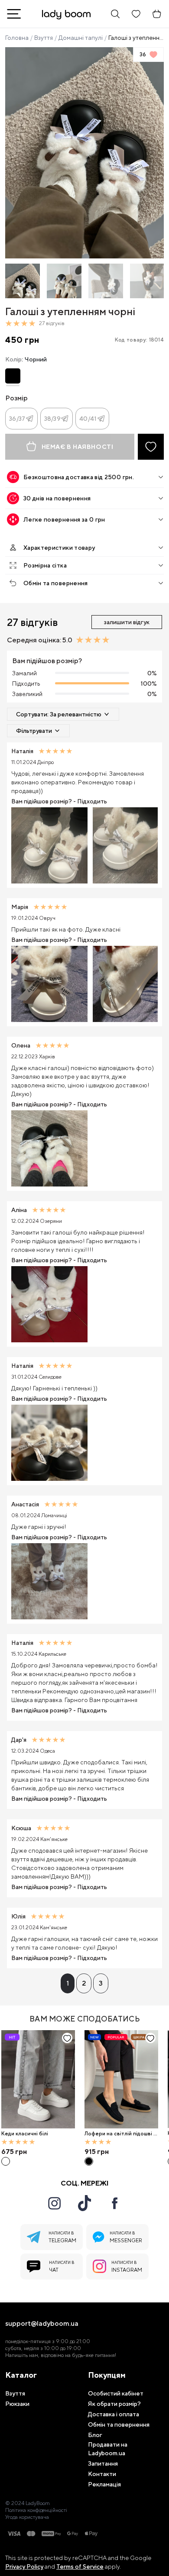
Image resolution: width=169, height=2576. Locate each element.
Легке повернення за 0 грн (64, 519)
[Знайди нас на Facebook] (115, 2203)
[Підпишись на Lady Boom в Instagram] (54, 2203)
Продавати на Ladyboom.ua (108, 2449)
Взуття (44, 38)
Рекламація (104, 2484)
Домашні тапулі (81, 38)
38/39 (52, 419)
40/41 (88, 419)
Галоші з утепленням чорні (136, 38)
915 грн (97, 2152)
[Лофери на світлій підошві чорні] (121, 2079)
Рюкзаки (17, 2404)
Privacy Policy (24, 2566)
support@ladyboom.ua (42, 2324)
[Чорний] (13, 376)
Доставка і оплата (114, 2414)
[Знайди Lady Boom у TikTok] (84, 2203)
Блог (95, 2435)
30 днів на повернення (57, 498)
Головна (17, 38)
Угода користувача (27, 2517)
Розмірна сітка (45, 565)
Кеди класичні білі (25, 2134)
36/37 (17, 419)
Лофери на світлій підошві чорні (120, 2134)
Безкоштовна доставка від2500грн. (79, 477)
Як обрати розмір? (114, 2404)
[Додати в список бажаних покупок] (151, 447)
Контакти (102, 2474)
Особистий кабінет (116, 2393)
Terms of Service (80, 2566)
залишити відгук (127, 622)
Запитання (103, 2463)
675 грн (14, 2152)
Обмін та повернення (56, 583)
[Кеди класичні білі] (38, 2079)
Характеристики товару (59, 548)
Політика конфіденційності (36, 2510)
